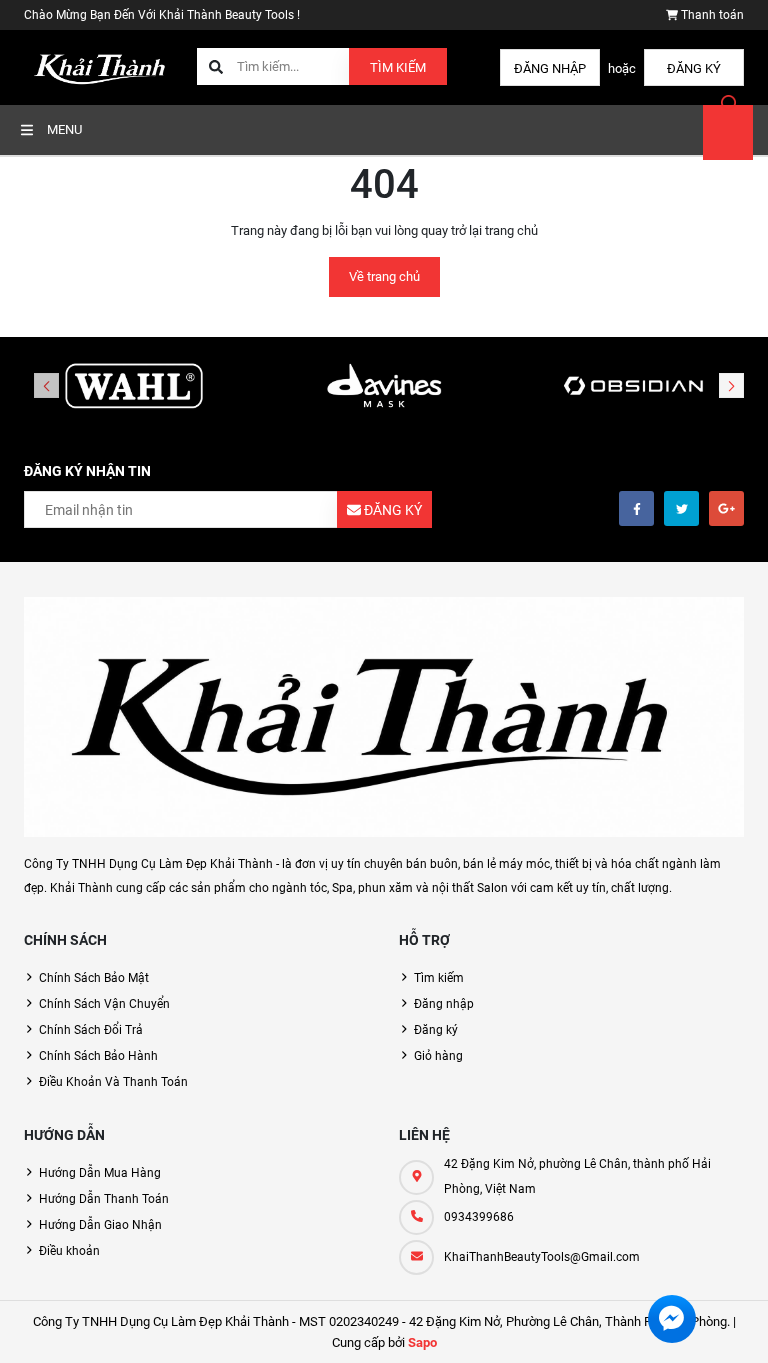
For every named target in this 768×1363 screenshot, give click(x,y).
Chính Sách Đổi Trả (91, 1030)
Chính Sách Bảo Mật (94, 978)
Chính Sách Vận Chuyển (104, 1004)
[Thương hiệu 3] (634, 387)
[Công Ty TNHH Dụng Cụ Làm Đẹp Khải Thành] (384, 717)
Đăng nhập (550, 68)
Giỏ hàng (438, 1056)
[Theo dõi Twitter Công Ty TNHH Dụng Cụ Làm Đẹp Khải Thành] (681, 508)
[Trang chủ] (103, 66)
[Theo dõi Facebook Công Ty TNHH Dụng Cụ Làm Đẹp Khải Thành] (636, 508)
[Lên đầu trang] (740, 1325)
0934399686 (479, 1217)
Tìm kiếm (398, 67)
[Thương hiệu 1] (134, 387)
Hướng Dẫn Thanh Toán (104, 1199)
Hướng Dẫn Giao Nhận (100, 1225)
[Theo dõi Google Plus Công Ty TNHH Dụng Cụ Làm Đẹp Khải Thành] (726, 508)
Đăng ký (694, 68)
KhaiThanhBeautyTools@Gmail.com (542, 1257)
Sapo (422, 1342)
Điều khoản (69, 1251)
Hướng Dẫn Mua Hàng (100, 1173)
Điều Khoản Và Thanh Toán (113, 1082)
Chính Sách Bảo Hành (98, 1056)
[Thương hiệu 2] (384, 387)
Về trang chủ (384, 276)
